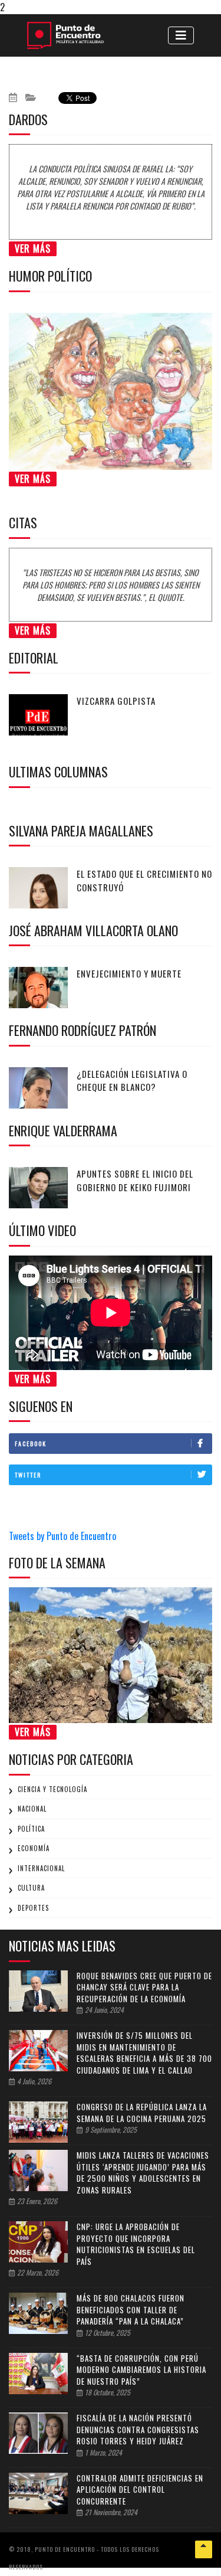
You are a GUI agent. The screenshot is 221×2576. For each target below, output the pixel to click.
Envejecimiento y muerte (129, 973)
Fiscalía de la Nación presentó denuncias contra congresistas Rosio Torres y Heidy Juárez (138, 2429)
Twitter (28, 1475)
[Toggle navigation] (181, 35)
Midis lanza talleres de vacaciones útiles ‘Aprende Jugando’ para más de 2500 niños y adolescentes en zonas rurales (143, 2173)
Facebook (31, 1444)
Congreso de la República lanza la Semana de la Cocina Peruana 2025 (142, 2113)
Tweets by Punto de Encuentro (62, 1536)
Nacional (32, 1809)
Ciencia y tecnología (52, 1789)
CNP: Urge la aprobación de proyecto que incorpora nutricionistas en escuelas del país (136, 2244)
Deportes (33, 1908)
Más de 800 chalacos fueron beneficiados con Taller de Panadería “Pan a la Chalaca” (131, 2309)
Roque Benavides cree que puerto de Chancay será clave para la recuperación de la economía (144, 1987)
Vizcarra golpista (116, 701)
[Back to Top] (204, 2549)
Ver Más (33, 249)
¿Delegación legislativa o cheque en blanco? (132, 1081)
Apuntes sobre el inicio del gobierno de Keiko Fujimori (135, 1180)
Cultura (31, 1888)
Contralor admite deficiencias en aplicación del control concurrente (140, 2490)
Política (31, 1829)
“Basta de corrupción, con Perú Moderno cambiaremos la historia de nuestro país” (141, 2370)
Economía (34, 1848)
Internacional (41, 1868)
